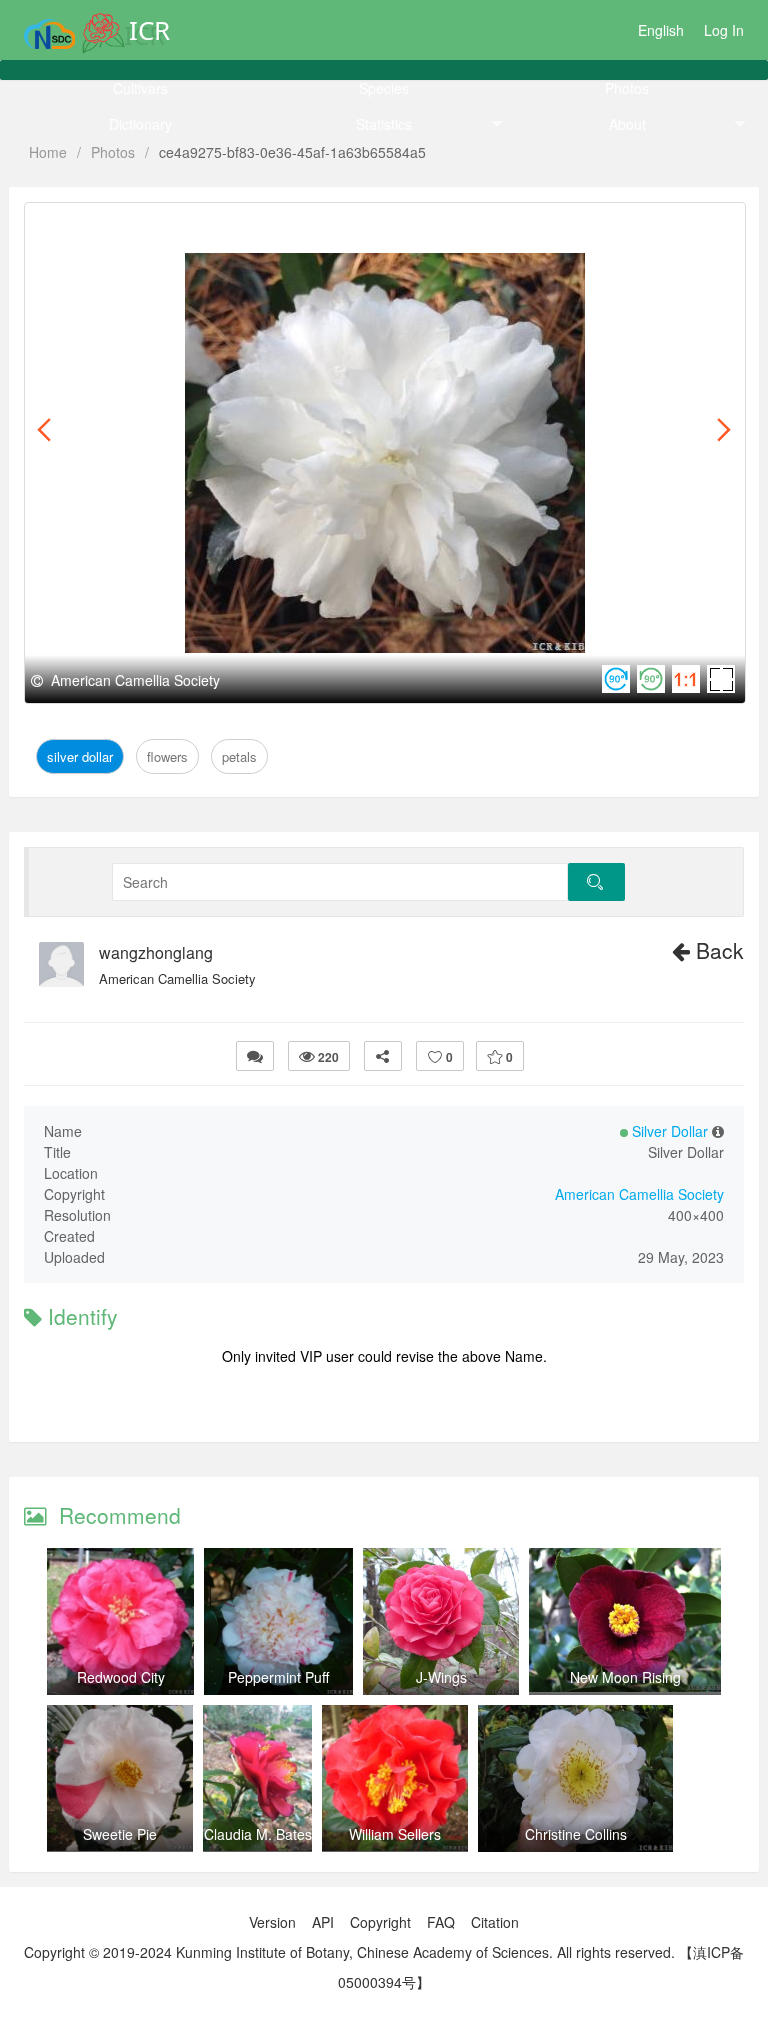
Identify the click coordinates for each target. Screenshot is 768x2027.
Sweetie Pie (120, 1834)
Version (272, 1922)
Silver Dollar (83, 225)
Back (717, 950)
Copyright (380, 1922)
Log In (724, 30)
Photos (627, 88)
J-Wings (441, 1677)
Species (384, 88)
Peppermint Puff (278, 1677)
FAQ (441, 1922)
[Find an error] (255, 1056)
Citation (495, 1922)
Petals (222, 225)
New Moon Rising (625, 1677)
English (661, 30)
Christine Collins (576, 1834)
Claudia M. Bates (258, 1834)
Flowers (163, 225)
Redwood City (121, 1677)
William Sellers (395, 1834)
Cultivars (140, 88)
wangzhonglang (156, 953)
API (323, 1922)
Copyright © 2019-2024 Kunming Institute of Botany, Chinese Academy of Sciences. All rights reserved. (349, 1952)
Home (48, 152)
